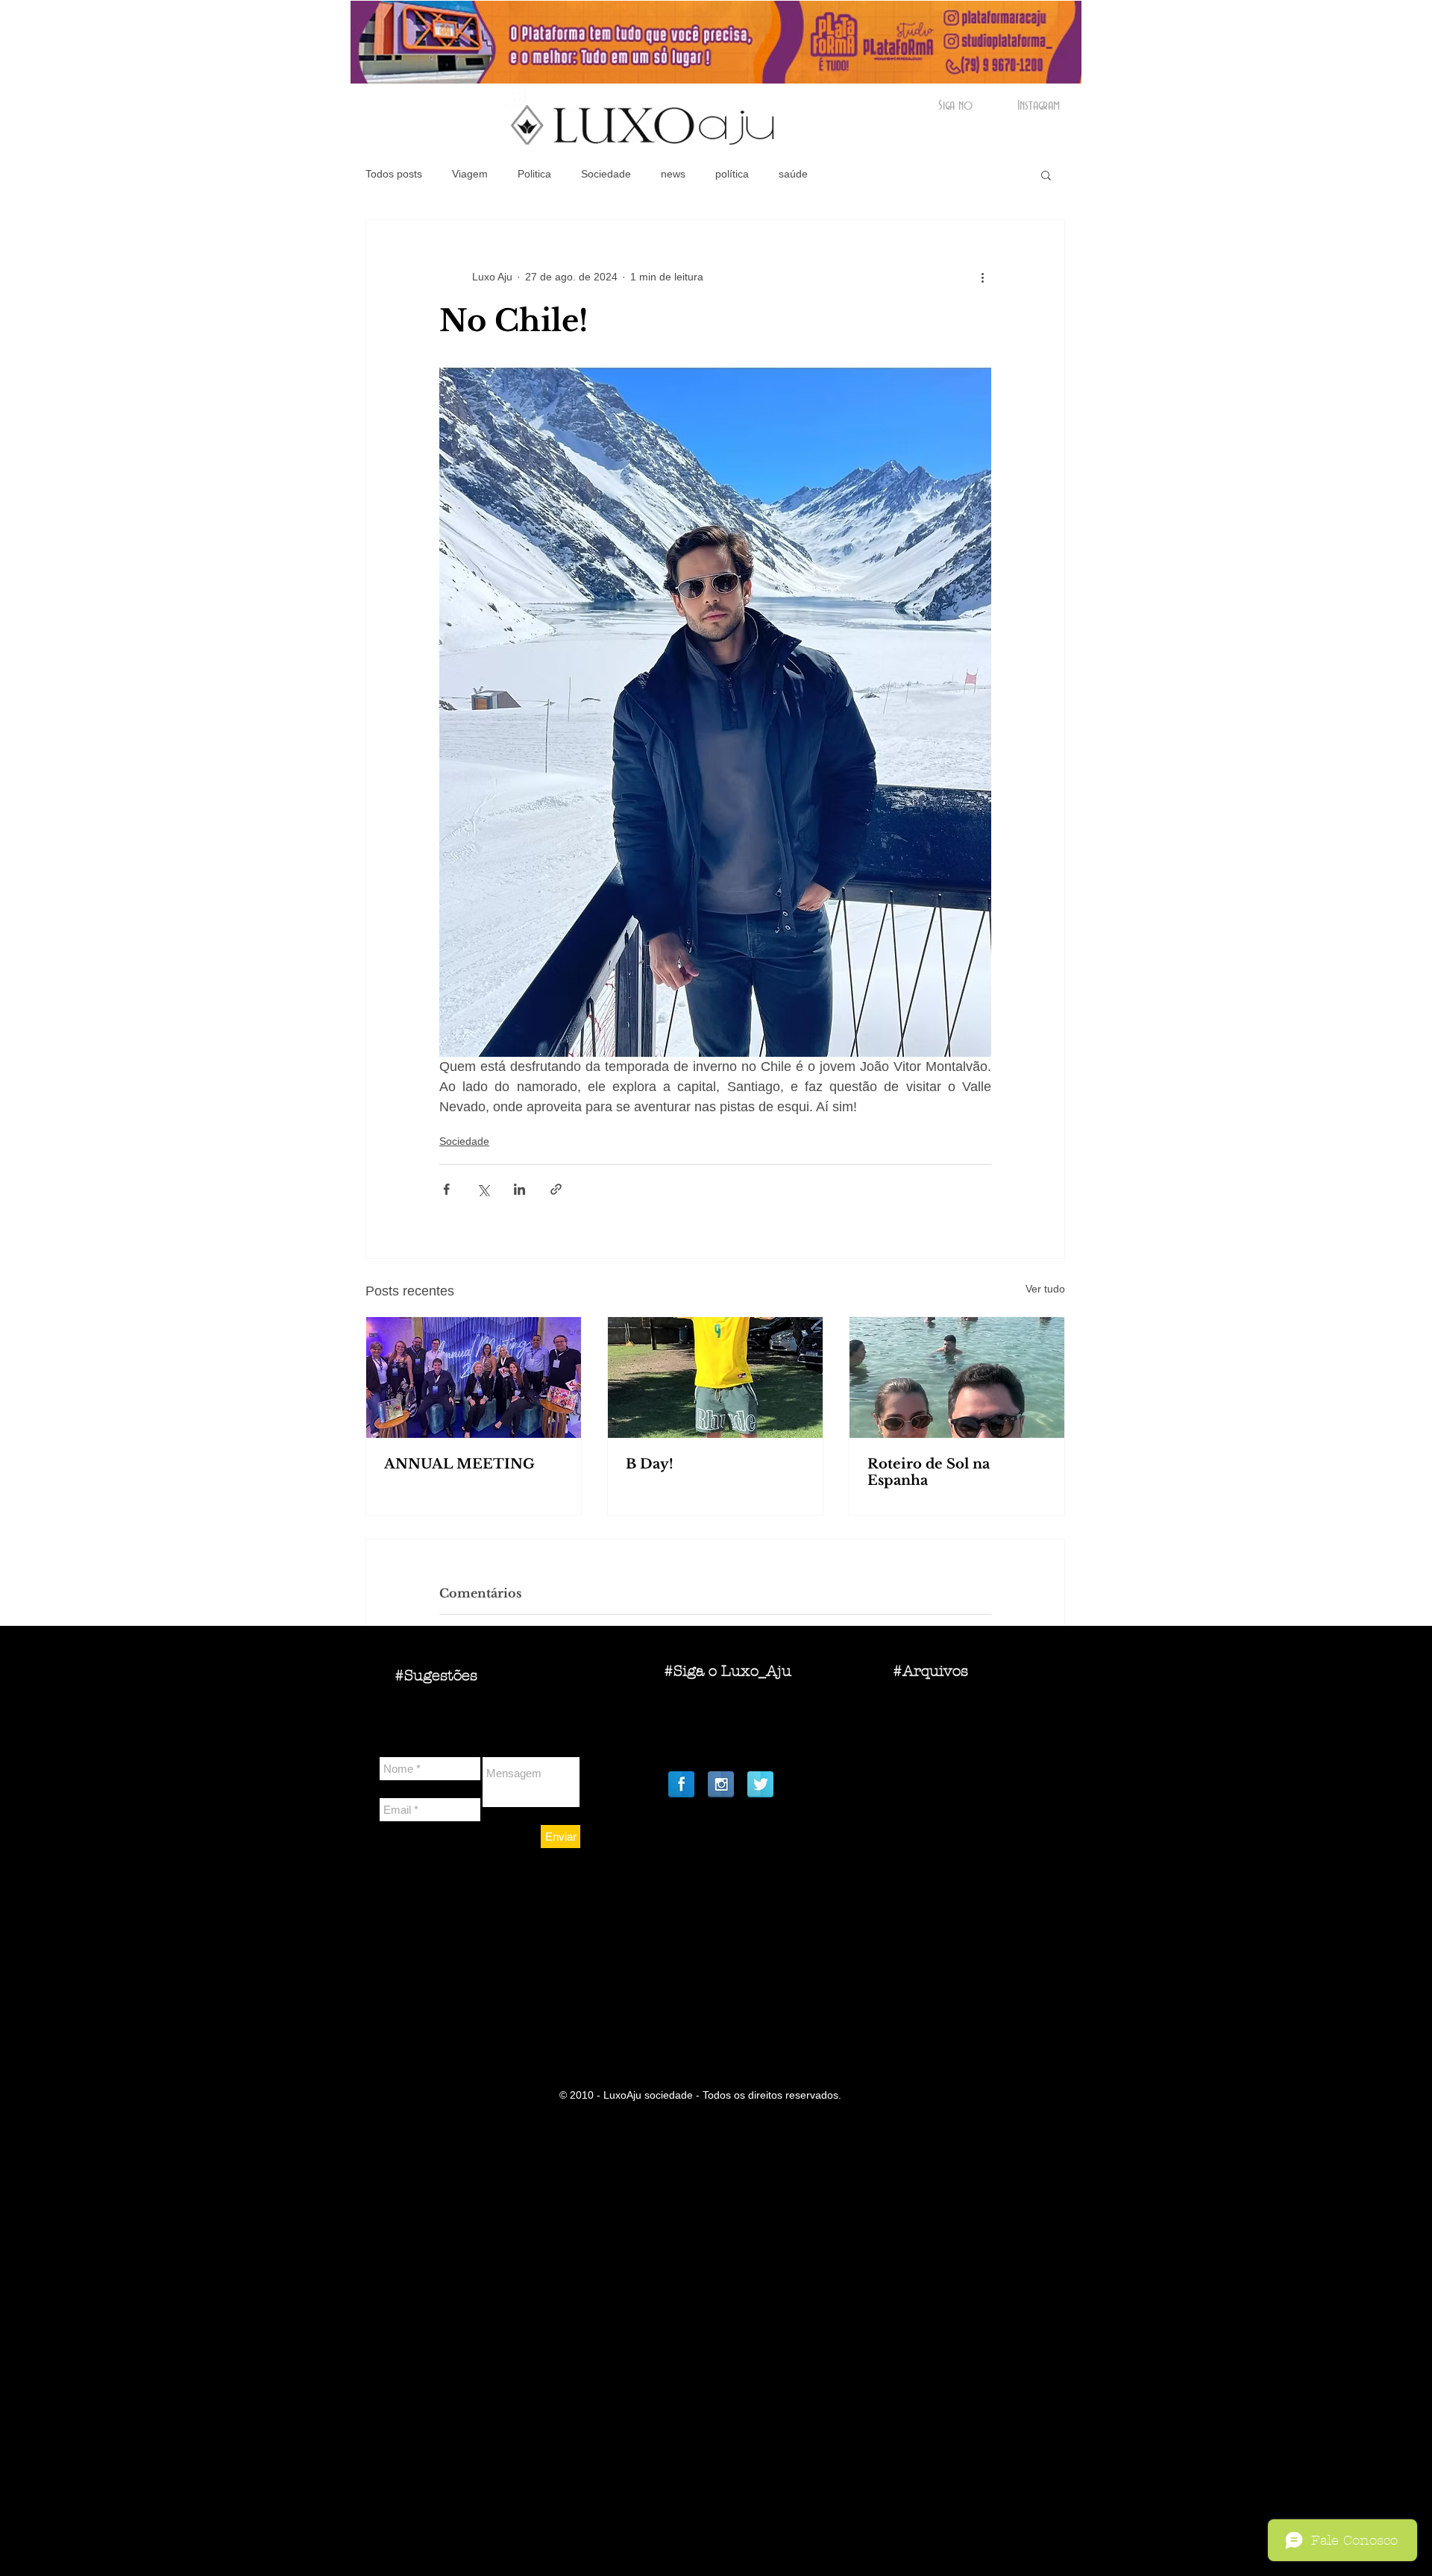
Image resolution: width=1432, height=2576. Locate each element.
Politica (534, 174)
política (732, 174)
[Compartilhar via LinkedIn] (519, 1189)
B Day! (650, 1464)
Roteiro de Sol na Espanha (929, 1472)
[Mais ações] (982, 277)
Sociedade (606, 174)
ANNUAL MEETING (459, 1464)
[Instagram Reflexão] (721, 1784)
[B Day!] (715, 1377)
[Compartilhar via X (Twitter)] (483, 1189)
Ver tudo (1045, 1289)
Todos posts (394, 174)
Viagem (470, 174)
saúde (793, 174)
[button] (1046, 175)
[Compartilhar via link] (556, 1189)
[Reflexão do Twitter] (760, 1784)
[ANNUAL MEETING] (474, 1377)
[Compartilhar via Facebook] (446, 1189)
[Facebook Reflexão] (681, 1784)
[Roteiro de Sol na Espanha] (957, 1377)
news (673, 174)
